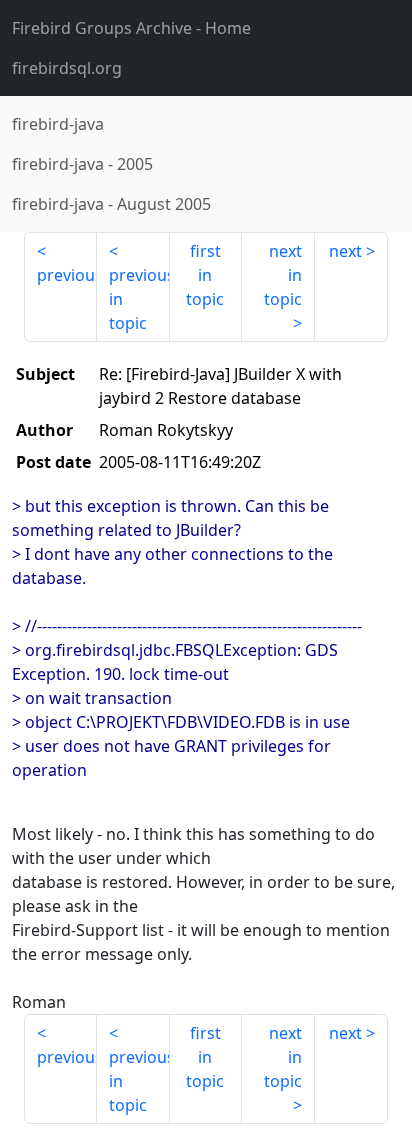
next (345, 251)
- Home (131, 28)
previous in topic (139, 299)
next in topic (283, 275)
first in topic (205, 275)
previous (67, 275)
